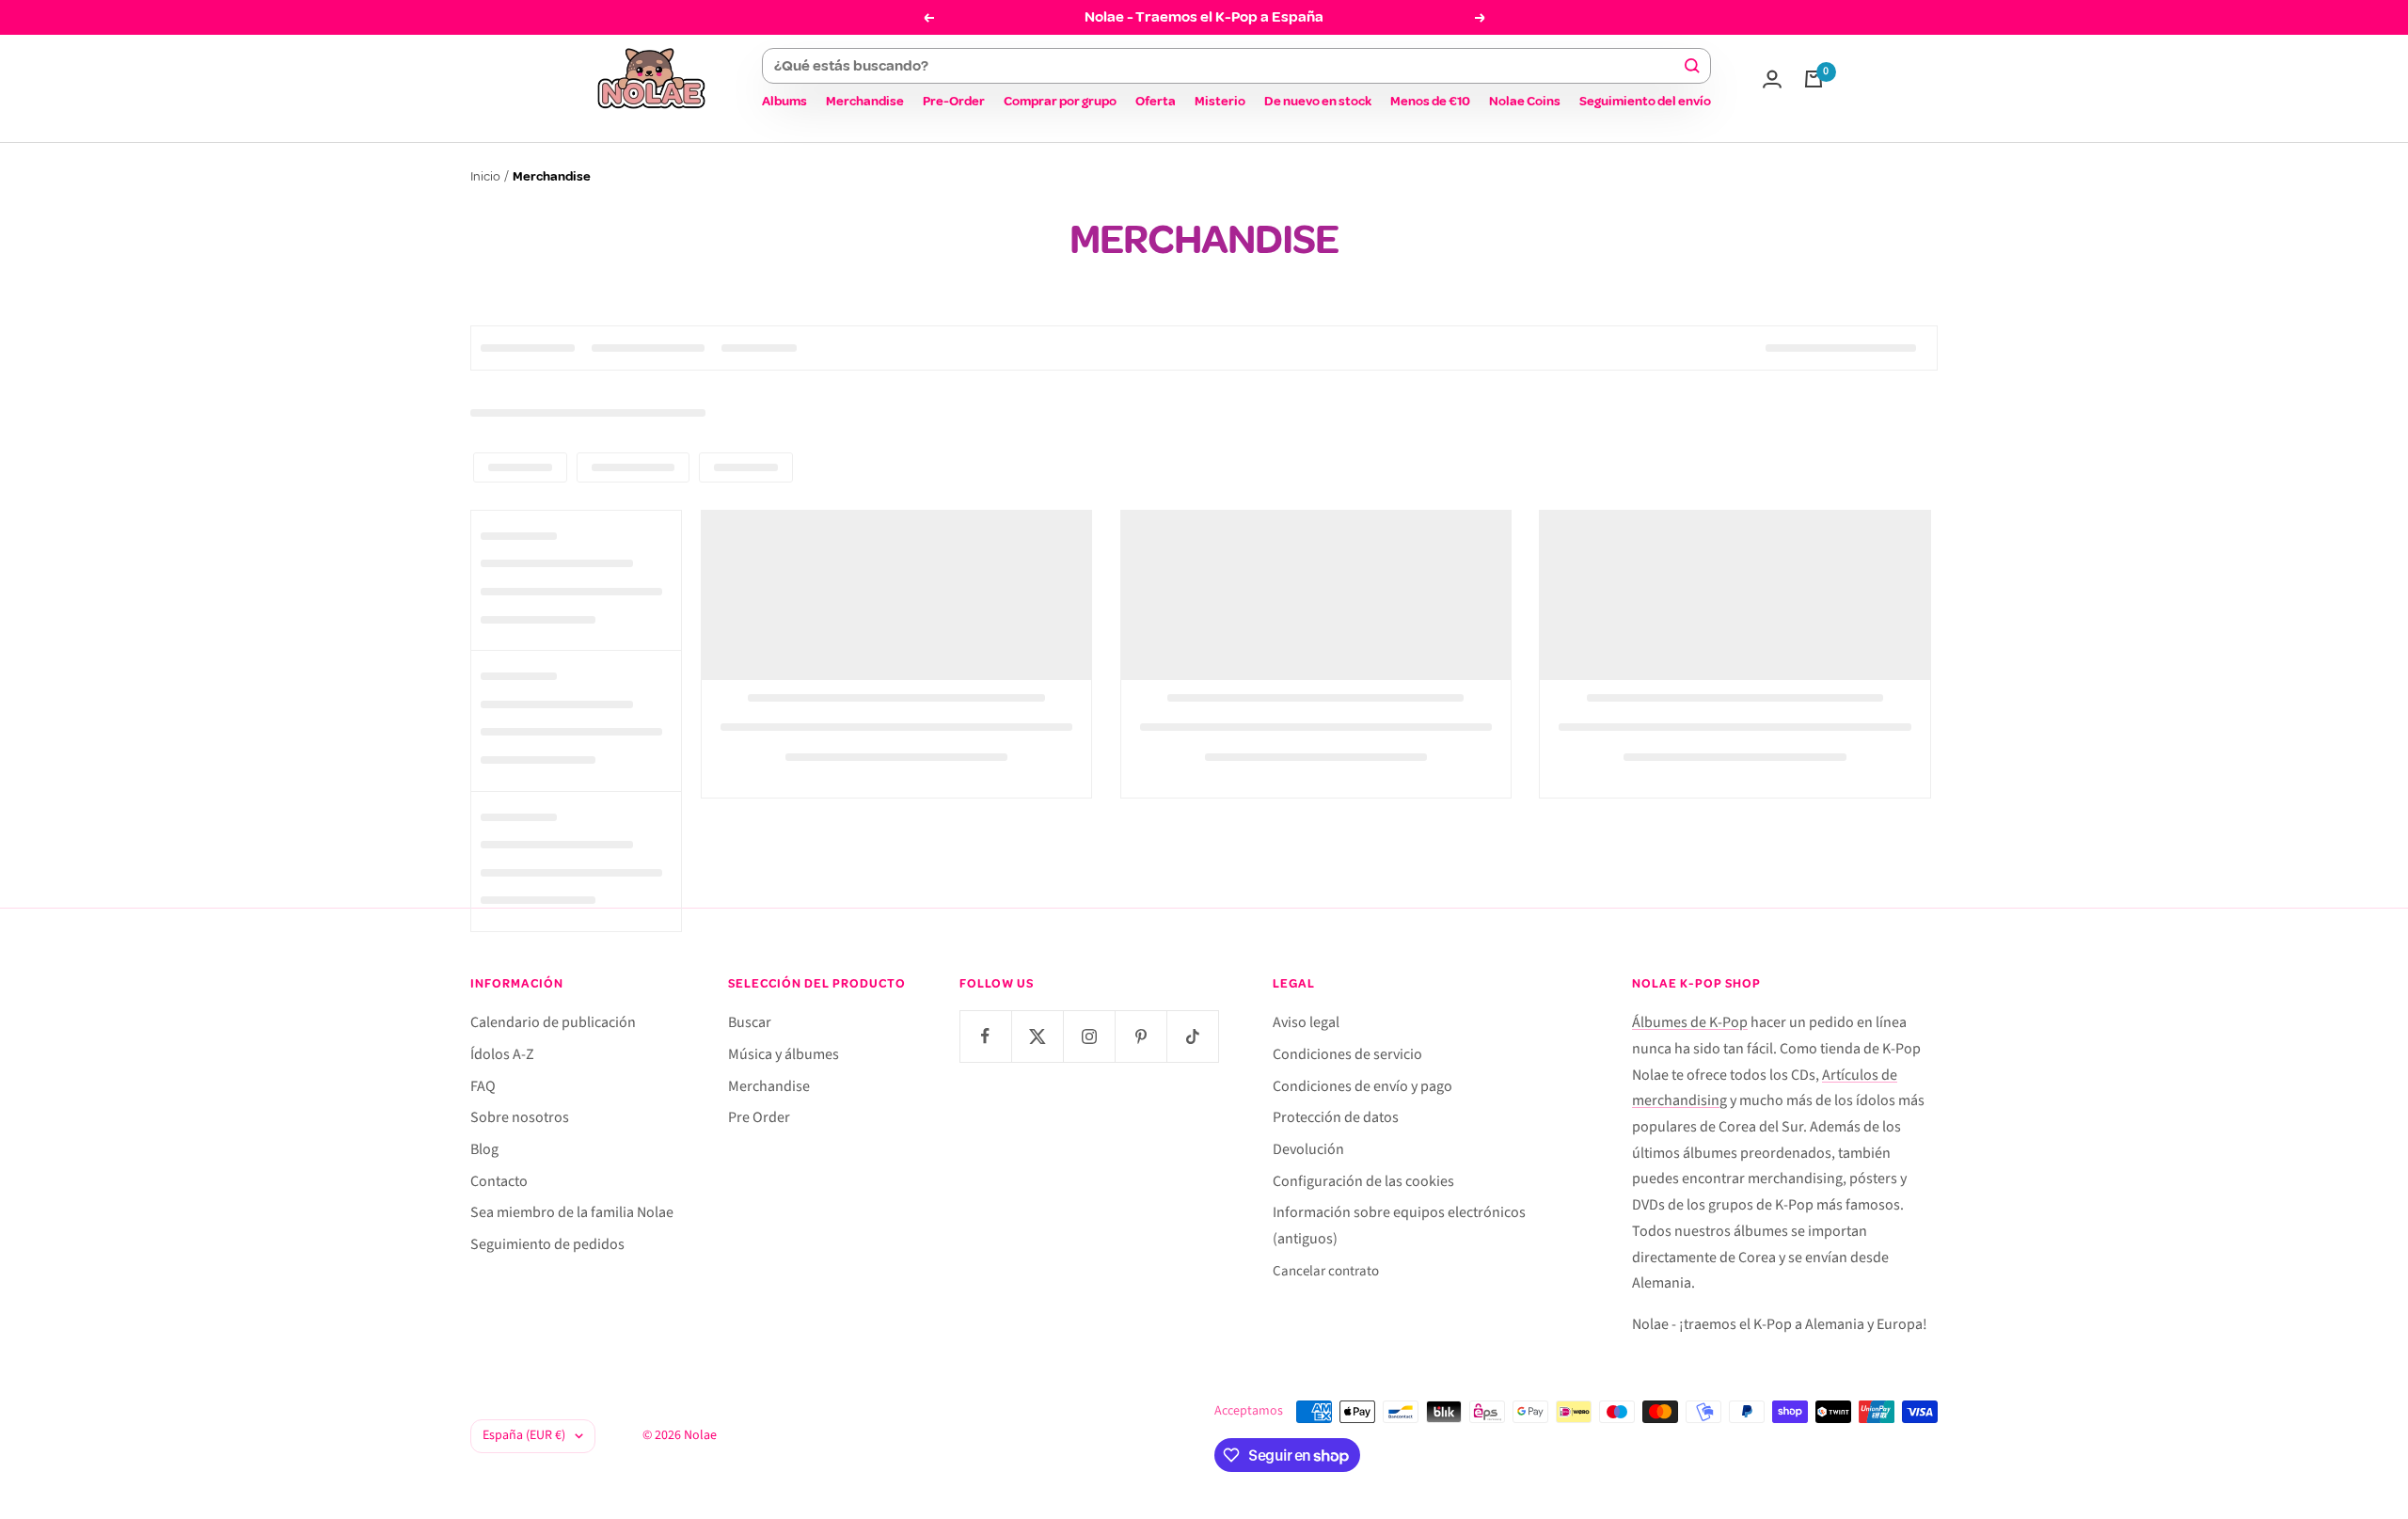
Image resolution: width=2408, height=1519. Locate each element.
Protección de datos (1336, 1117)
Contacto (499, 1181)
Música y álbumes (784, 1054)
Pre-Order (954, 101)
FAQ (483, 1086)
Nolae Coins (1525, 101)
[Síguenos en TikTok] (1192, 1036)
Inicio (485, 176)
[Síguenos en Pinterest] (1141, 1036)
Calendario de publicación (553, 1022)
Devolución (1308, 1149)
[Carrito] (1814, 79)
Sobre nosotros (520, 1117)
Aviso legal (1306, 1022)
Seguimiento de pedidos (547, 1244)
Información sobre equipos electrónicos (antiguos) (1399, 1226)
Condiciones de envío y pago (1362, 1086)
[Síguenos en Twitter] (1037, 1036)
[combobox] (1228, 66)
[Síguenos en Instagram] (1089, 1036)
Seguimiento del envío (1645, 101)
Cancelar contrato (1326, 1271)
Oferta (1156, 101)
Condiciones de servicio (1347, 1054)
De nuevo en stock (1318, 101)
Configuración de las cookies (1363, 1181)
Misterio (1220, 101)
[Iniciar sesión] (1772, 79)
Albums (784, 101)
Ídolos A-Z (502, 1054)
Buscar (750, 1022)
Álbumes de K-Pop (1690, 1022)
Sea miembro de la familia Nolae (572, 1212)
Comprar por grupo (1060, 101)
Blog (484, 1149)
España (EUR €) (524, 1435)
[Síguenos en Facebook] (985, 1036)
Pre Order (759, 1117)
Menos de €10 (1430, 101)
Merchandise (865, 101)
